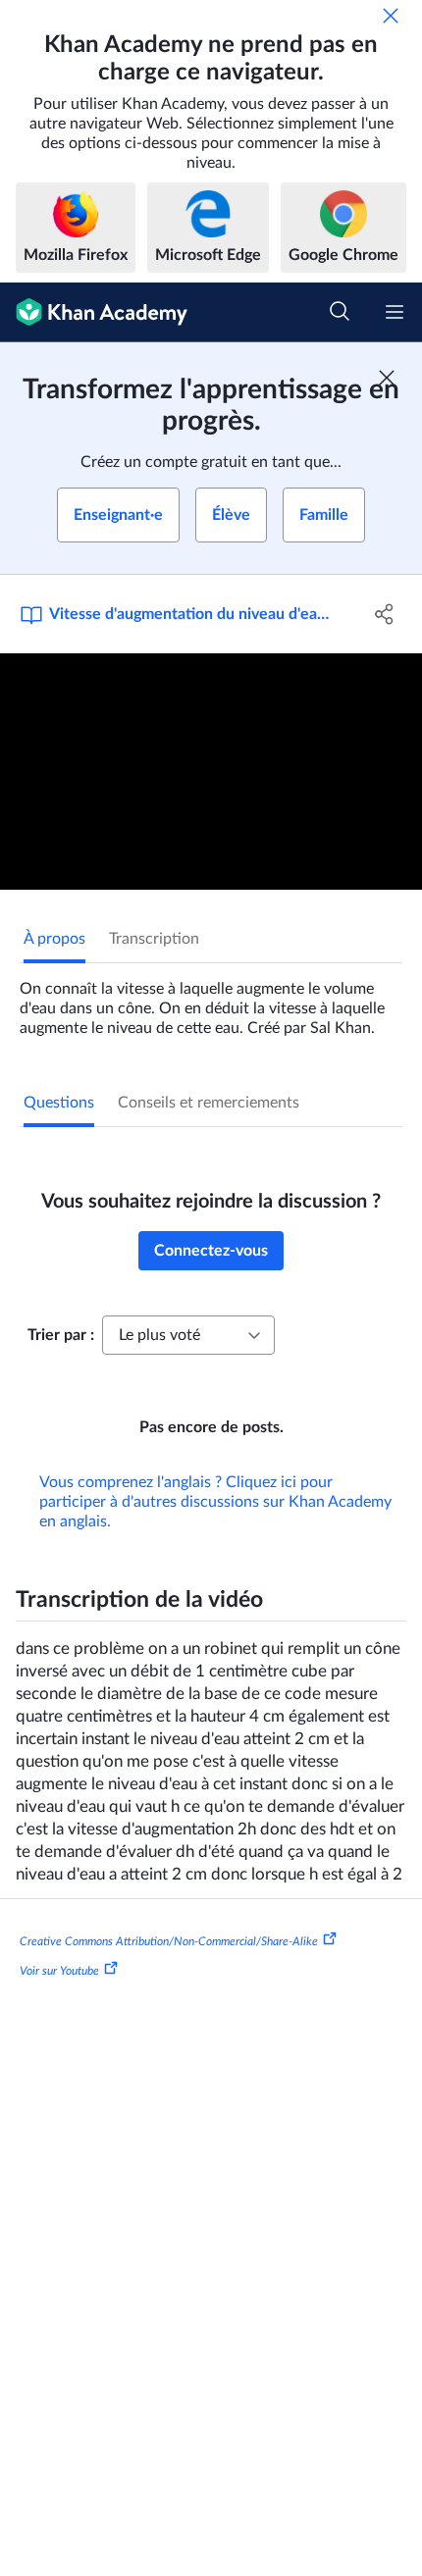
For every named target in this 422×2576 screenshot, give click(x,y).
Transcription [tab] (154, 939)
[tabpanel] (211, 1001)
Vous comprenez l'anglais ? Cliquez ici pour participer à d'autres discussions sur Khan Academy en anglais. (215, 1502)
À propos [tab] (54, 939)
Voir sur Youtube (59, 1971)
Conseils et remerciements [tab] (209, 1103)
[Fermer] (391, 16)
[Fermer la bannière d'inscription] (387, 378)
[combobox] (188, 1335)
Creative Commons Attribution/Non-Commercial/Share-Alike (169, 1941)
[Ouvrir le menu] (395, 312)
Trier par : (61, 1335)
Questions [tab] (59, 1103)
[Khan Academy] (94, 312)
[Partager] (385, 614)
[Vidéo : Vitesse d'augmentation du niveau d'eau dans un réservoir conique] (211, 772)
